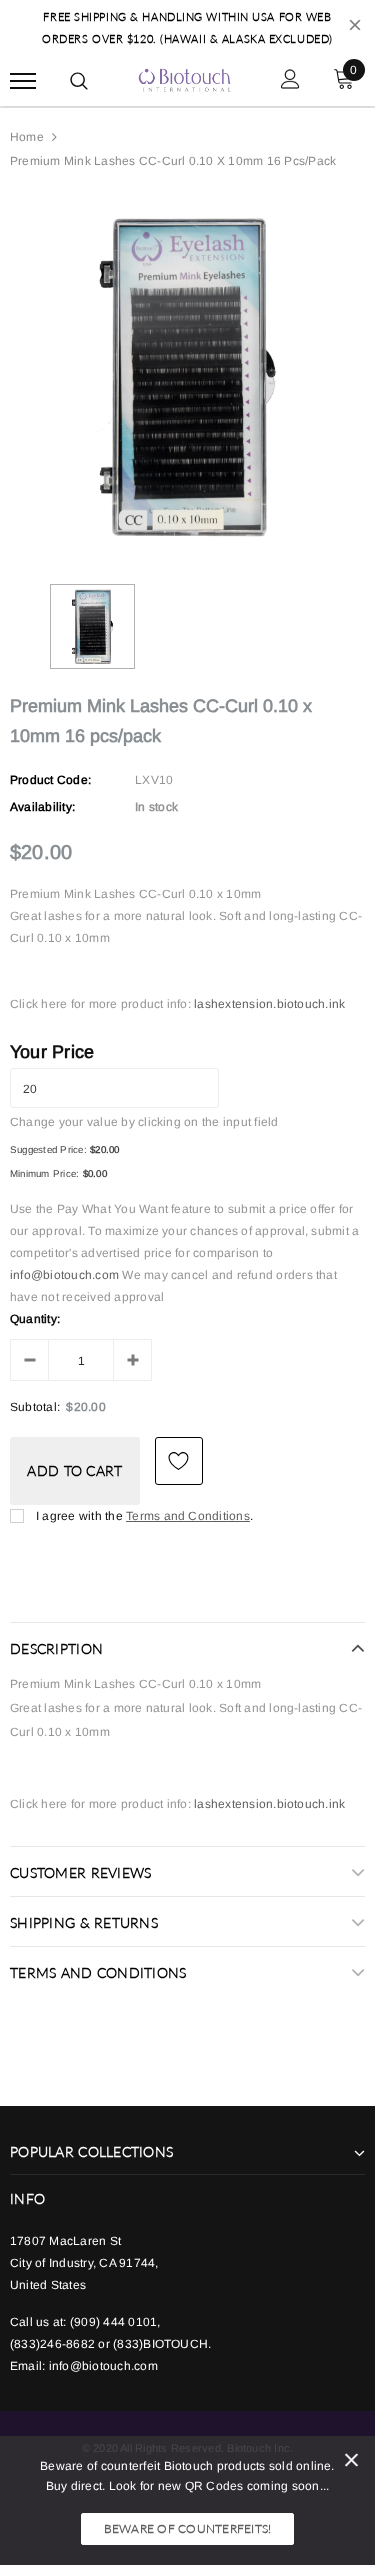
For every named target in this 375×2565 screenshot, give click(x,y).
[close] (355, 28)
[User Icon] (290, 81)
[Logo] (185, 78)
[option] (187, 376)
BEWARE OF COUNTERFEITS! (188, 2528)
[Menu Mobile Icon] (23, 81)
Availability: (42, 807)
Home (27, 137)
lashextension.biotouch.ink (269, 1004)
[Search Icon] (79, 81)
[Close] (351, 2463)
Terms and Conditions (188, 1516)
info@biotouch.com (66, 1275)
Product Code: (50, 780)
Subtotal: (35, 1407)
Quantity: (35, 1319)
